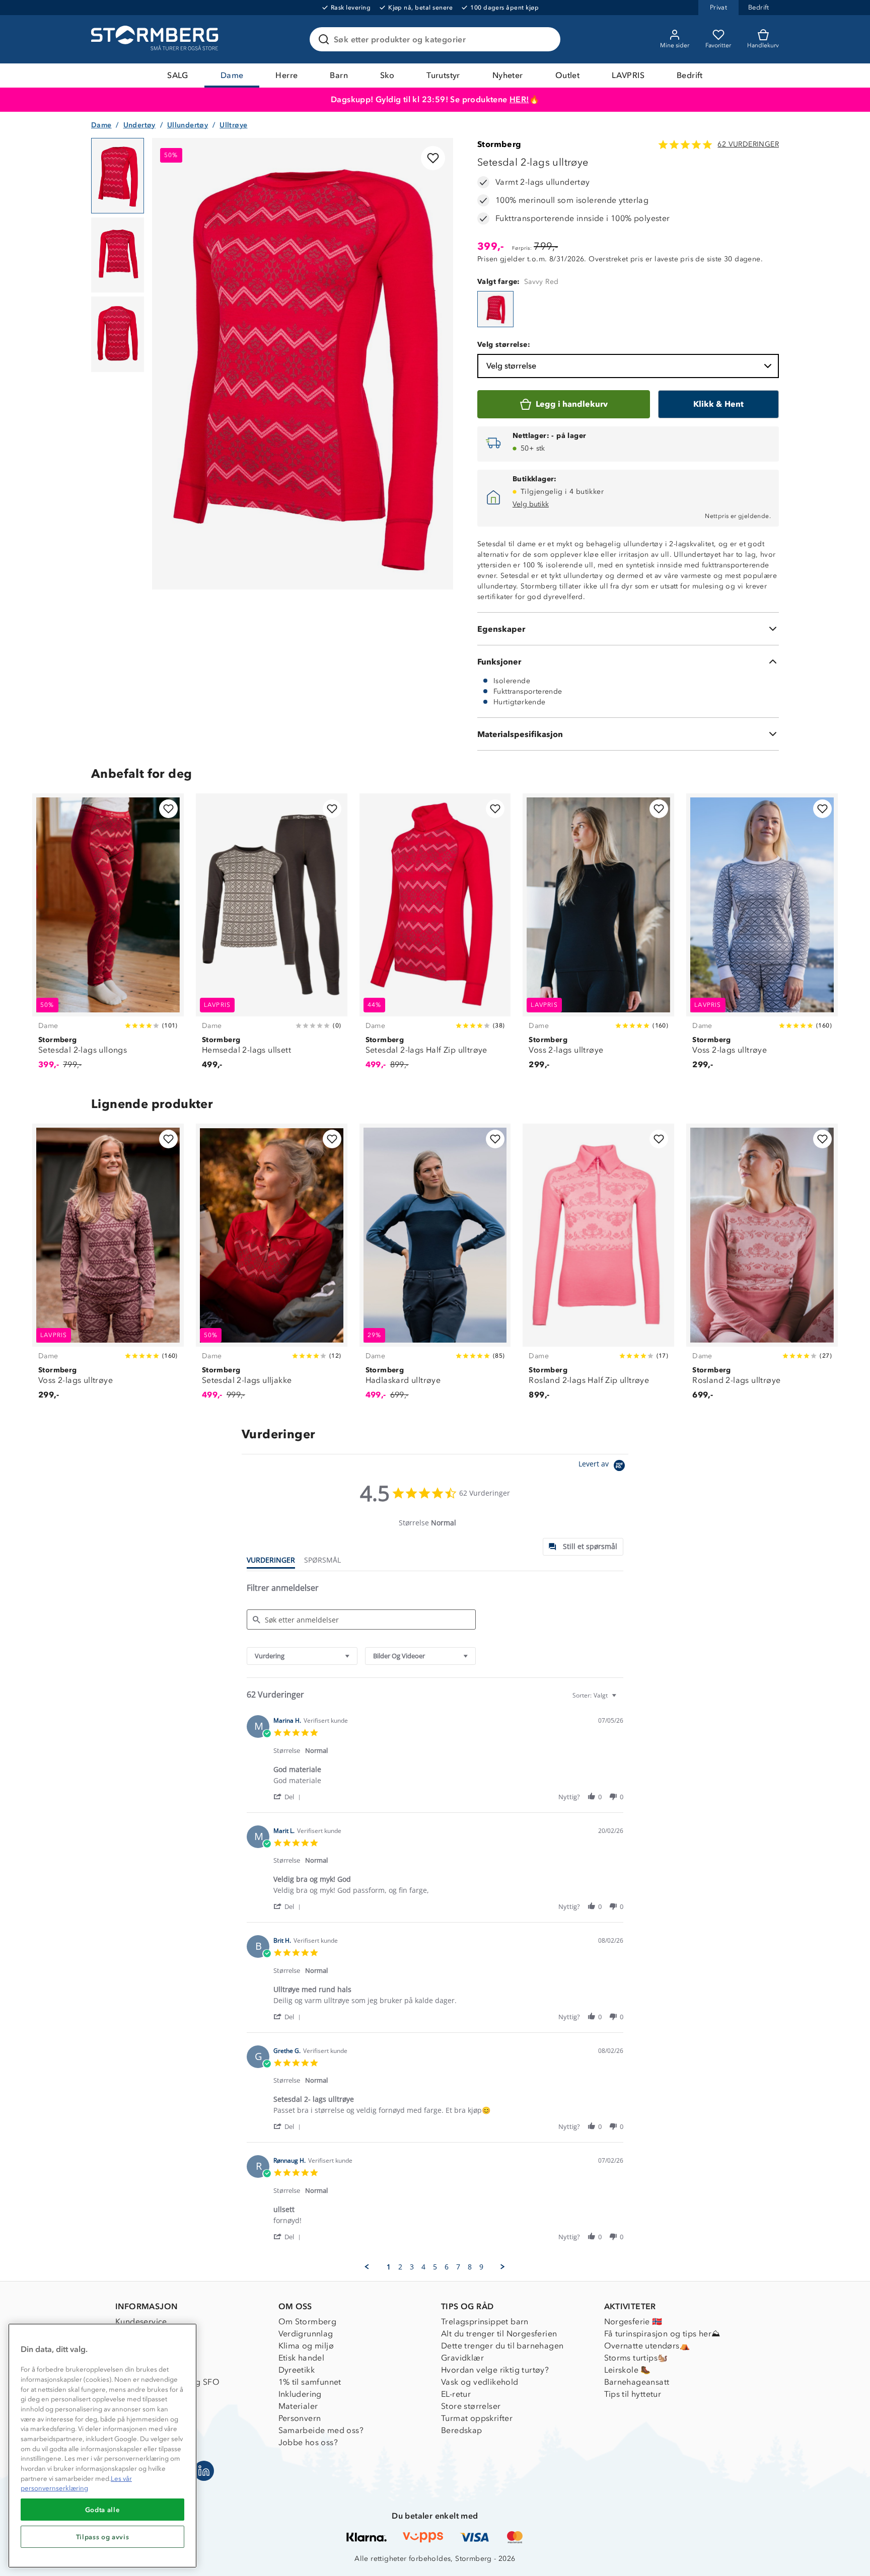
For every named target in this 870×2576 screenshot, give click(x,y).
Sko (387, 75)
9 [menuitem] (481, 2267)
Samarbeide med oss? (321, 2430)
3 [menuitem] (412, 2267)
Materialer (298, 2406)
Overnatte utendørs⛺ (647, 2346)
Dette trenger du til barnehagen (502, 2346)
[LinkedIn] (204, 2471)
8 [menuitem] (470, 2267)
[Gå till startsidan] (156, 39)
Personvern (300, 2418)
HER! (519, 99)
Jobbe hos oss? (308, 2442)
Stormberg (499, 144)
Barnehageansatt (637, 2382)
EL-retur (456, 2394)
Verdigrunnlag (306, 2334)
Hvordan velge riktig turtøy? (495, 2370)
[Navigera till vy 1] (118, 176)
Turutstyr (443, 75)
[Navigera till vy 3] (118, 334)
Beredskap (462, 2430)
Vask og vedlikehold (480, 2382)
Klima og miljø (306, 2346)
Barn (339, 75)
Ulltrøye (233, 125)
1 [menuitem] (389, 2267)
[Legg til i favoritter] (433, 158)
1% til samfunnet (310, 2382)
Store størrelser (471, 2406)
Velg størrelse (511, 366)
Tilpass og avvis (103, 2537)
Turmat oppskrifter (477, 2418)
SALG (178, 75)
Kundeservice (141, 2322)
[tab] (583, 1547)
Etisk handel (302, 2358)
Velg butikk (531, 504)
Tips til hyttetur (633, 2394)
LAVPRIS (628, 75)
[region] (102, 2446)
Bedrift (690, 75)
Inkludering (300, 2394)
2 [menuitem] (400, 2267)
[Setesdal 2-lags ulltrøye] (495, 309)
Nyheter (508, 75)
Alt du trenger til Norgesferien (499, 2334)
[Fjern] (546, 39)
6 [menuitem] (447, 2267)
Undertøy (139, 125)
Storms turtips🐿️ (636, 2358)
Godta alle (103, 2510)
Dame (232, 75)
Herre (286, 75)
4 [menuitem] (423, 2267)
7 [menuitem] (458, 2267)
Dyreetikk (297, 2370)
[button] (289, 1796)
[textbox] (621, 1699)
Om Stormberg (308, 2322)
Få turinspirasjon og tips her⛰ (662, 2334)
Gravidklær (462, 2358)
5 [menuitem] (435, 2267)
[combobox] (302, 1656)
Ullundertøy (188, 125)
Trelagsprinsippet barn (485, 2322)
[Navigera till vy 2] (118, 255)
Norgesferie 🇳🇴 (633, 2322)
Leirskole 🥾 (628, 2370)
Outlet (567, 75)
